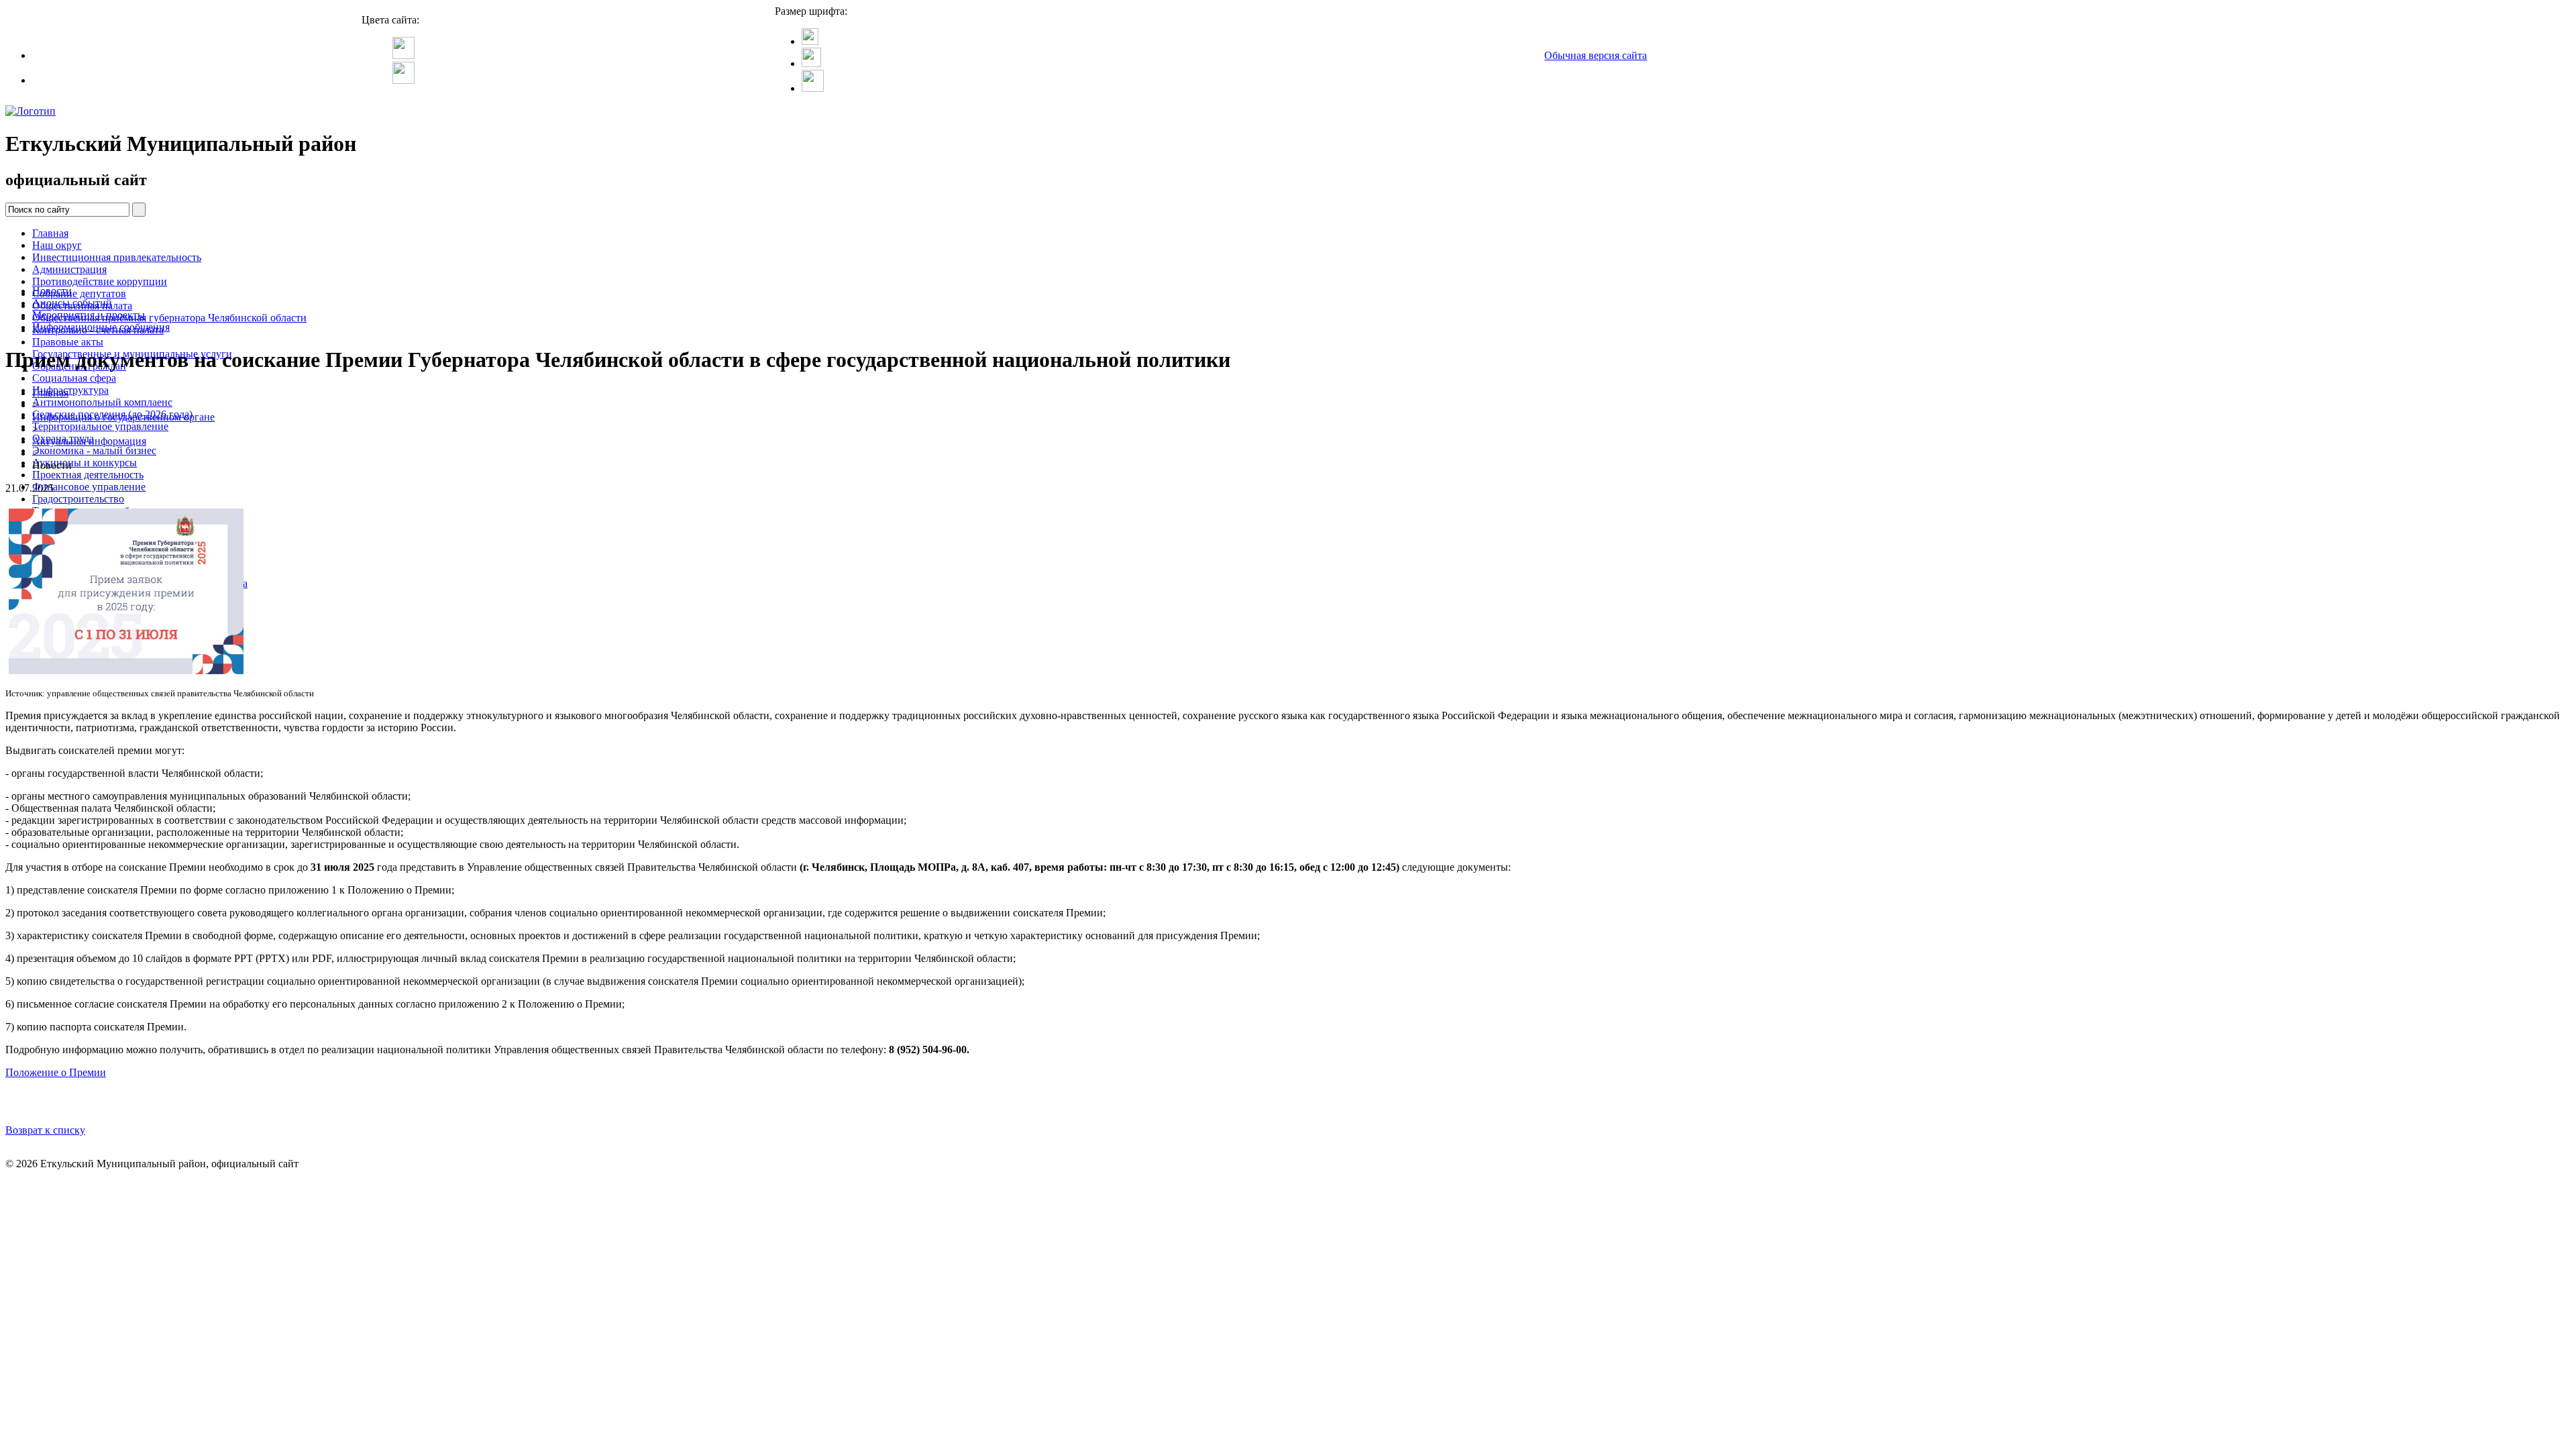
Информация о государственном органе (123, 417)
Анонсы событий (72, 303)
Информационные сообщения (101, 327)
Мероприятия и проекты (89, 315)
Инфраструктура (70, 390)
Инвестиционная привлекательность (117, 257)
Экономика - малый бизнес (94, 450)
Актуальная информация (89, 441)
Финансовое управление (89, 487)
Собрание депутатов (79, 293)
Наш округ (57, 245)
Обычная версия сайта (1596, 55)
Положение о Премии (56, 1072)
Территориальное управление (100, 426)
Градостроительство (78, 499)
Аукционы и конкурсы (85, 463)
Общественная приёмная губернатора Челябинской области (169, 318)
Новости (52, 291)
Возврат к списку (45, 1130)
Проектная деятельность (88, 475)
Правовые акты (68, 342)
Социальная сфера (74, 378)
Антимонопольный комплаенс (102, 402)
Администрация (69, 269)
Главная (50, 233)
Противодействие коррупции (100, 281)
